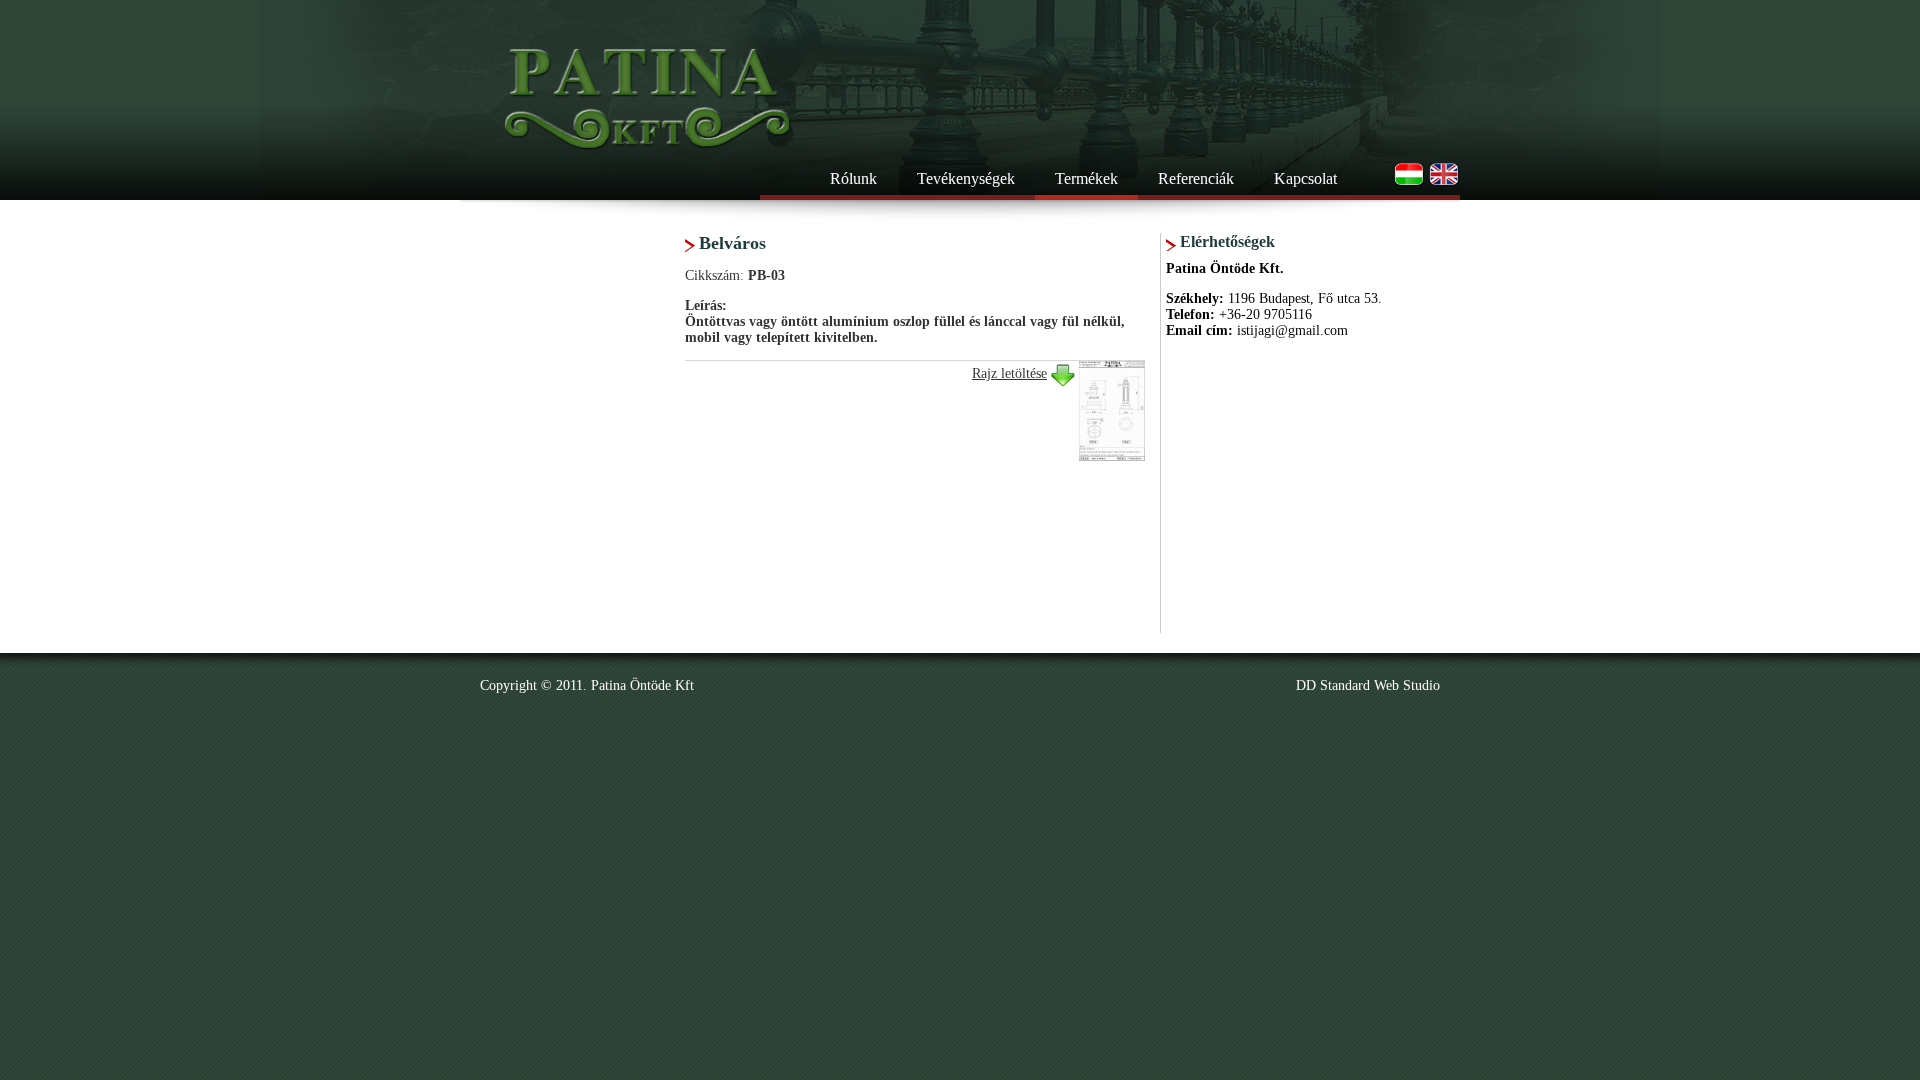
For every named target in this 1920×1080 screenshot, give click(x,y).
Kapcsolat (1305, 178)
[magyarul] (1409, 182)
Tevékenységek (966, 178)
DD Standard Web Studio (1368, 685)
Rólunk (853, 178)
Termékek (1086, 178)
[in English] (1444, 182)
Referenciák (1196, 178)
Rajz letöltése (1009, 373)
